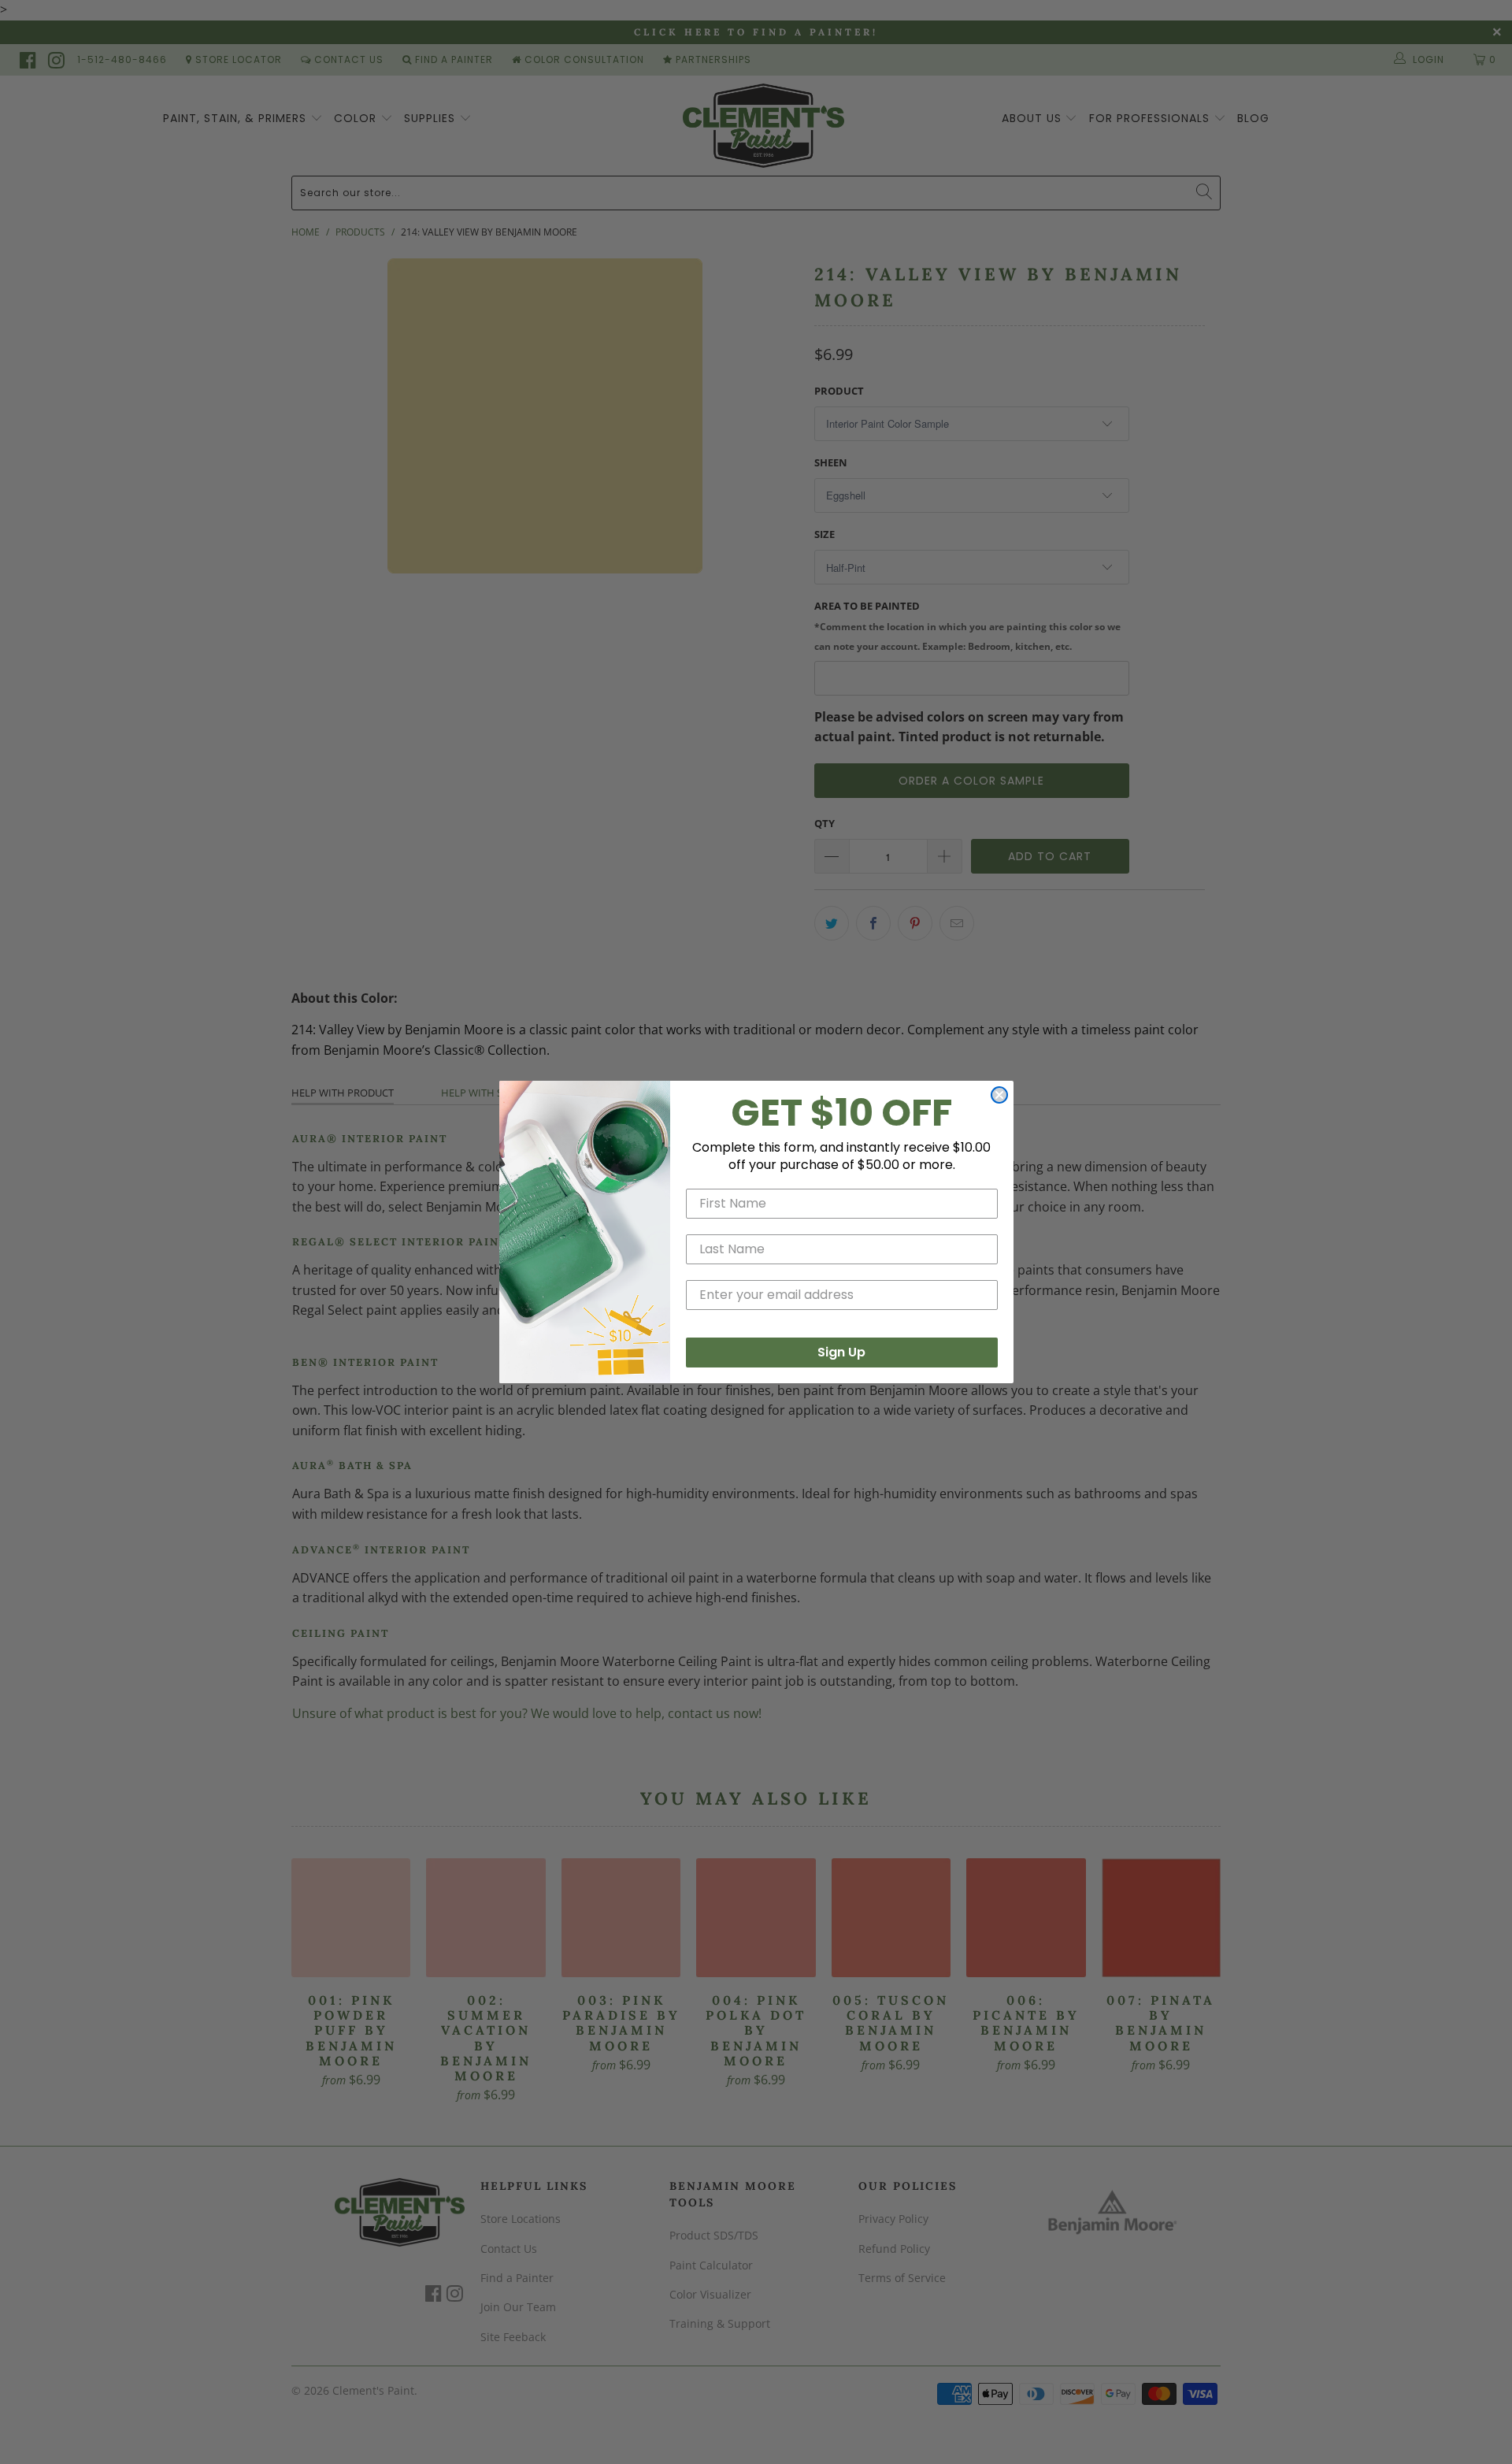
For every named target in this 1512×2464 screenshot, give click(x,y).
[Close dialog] (999, 1095)
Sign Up (841, 1352)
